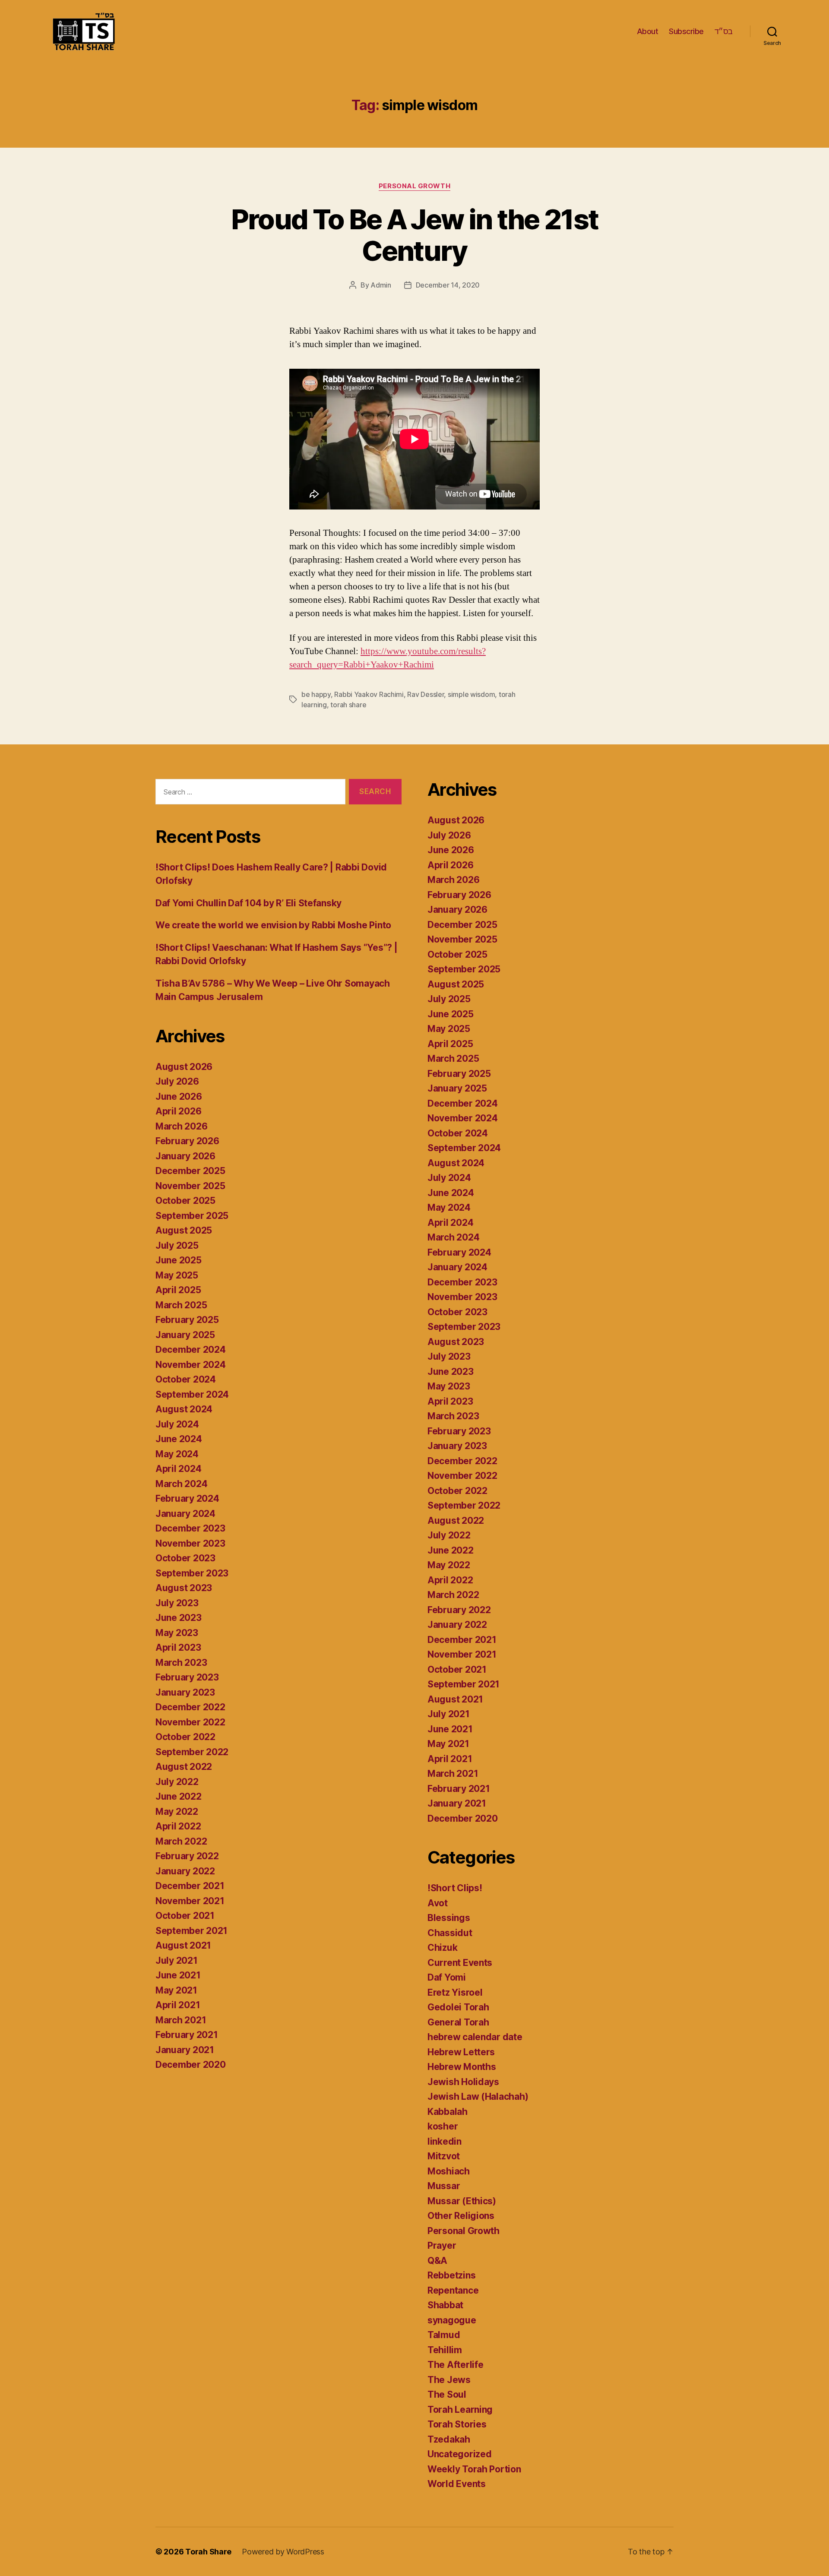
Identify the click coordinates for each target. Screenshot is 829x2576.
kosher (443, 2126)
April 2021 (178, 2005)
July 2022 (177, 1782)
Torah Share (208, 2552)
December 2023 (190, 1528)
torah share (348, 705)
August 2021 (183, 1945)
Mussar (444, 2186)
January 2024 (185, 1514)
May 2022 (177, 1812)
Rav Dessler (426, 694)
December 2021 (190, 1886)
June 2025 (179, 1260)
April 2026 (178, 1111)
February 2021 (187, 2035)
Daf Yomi (447, 1977)
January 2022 (185, 1871)
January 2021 (185, 2050)
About (648, 31)
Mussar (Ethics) (462, 2201)
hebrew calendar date (475, 2037)
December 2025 (190, 1171)
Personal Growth (414, 186)
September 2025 (192, 1216)
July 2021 (177, 1960)
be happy (316, 694)
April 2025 (178, 1290)
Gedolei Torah (458, 2007)
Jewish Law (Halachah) (478, 2097)
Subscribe (686, 31)
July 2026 (177, 1081)
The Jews (449, 2380)
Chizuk (442, 1948)
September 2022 (192, 1752)
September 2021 (191, 1931)
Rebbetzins (451, 2275)
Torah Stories (457, 2424)
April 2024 (178, 1469)
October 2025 (185, 1201)
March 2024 (181, 1484)
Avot (438, 1903)
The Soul (447, 2394)
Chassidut (450, 1933)
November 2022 (190, 1722)
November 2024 (191, 1365)
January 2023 (185, 1692)
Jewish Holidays (463, 2082)
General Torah (458, 2022)
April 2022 (178, 1826)
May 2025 (177, 1275)
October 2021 (185, 1916)
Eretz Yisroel (455, 1992)
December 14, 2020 (448, 285)
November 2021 (190, 1901)
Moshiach (449, 2171)
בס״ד (724, 31)
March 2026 (181, 1126)
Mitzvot (444, 2156)
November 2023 (190, 1543)
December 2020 (191, 2065)
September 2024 (192, 1394)
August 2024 (184, 1409)
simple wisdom (471, 694)
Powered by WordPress (283, 2552)
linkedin (445, 2141)
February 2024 (187, 1498)
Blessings (449, 1918)
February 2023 (187, 1677)
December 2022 (190, 1707)
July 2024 (177, 1424)
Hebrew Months (462, 2067)
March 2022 (181, 1841)
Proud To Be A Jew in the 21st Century (415, 235)
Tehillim (445, 2350)
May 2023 (177, 1633)
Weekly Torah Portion (474, 2469)
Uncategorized (460, 2454)
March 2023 (181, 1663)
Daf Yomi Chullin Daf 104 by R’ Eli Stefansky (248, 903)
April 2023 (178, 1647)
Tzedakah (449, 2439)
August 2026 (184, 1067)
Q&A (437, 2261)
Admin (381, 285)
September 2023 (192, 1573)
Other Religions (461, 2216)
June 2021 (178, 1975)
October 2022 (185, 1737)
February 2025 (187, 1320)
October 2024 (186, 1379)
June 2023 (179, 1618)
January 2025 (185, 1335)
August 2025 (184, 1230)
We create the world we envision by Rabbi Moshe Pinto (273, 925)
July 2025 (177, 1245)
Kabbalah (448, 2112)
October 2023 (185, 1558)
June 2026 (179, 1097)
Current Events (460, 1963)
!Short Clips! (455, 1888)
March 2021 (181, 2020)
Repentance (453, 2290)
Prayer (442, 2245)
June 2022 (179, 1796)
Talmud (444, 2335)
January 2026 (185, 1156)
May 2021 (176, 1990)
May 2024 (177, 1454)
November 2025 (190, 1186)
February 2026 (187, 1141)
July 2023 (177, 1603)
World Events (457, 2484)
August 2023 (184, 1588)
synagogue (452, 2320)
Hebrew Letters (461, 2052)
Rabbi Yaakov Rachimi (369, 694)
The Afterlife (456, 2365)
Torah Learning (460, 2410)
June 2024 (179, 1439)
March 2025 (181, 1305)
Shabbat (445, 2305)
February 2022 (187, 1856)
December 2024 (191, 1350)
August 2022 (184, 1767)
